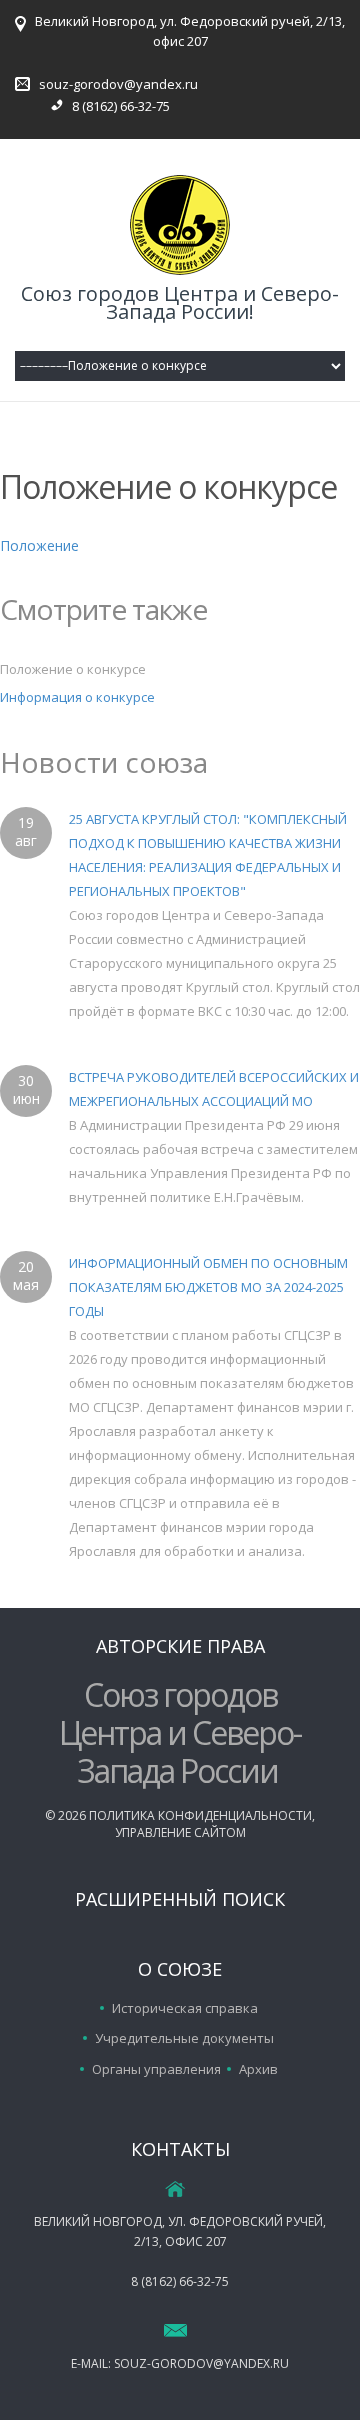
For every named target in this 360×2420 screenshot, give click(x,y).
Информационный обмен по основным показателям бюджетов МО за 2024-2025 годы (208, 1287)
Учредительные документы (184, 2038)
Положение (39, 545)
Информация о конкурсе (77, 697)
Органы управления (156, 2069)
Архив (258, 2069)
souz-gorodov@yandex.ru (118, 84)
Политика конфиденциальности (200, 1815)
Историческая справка (185, 2008)
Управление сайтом (180, 1832)
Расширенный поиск (180, 1899)
